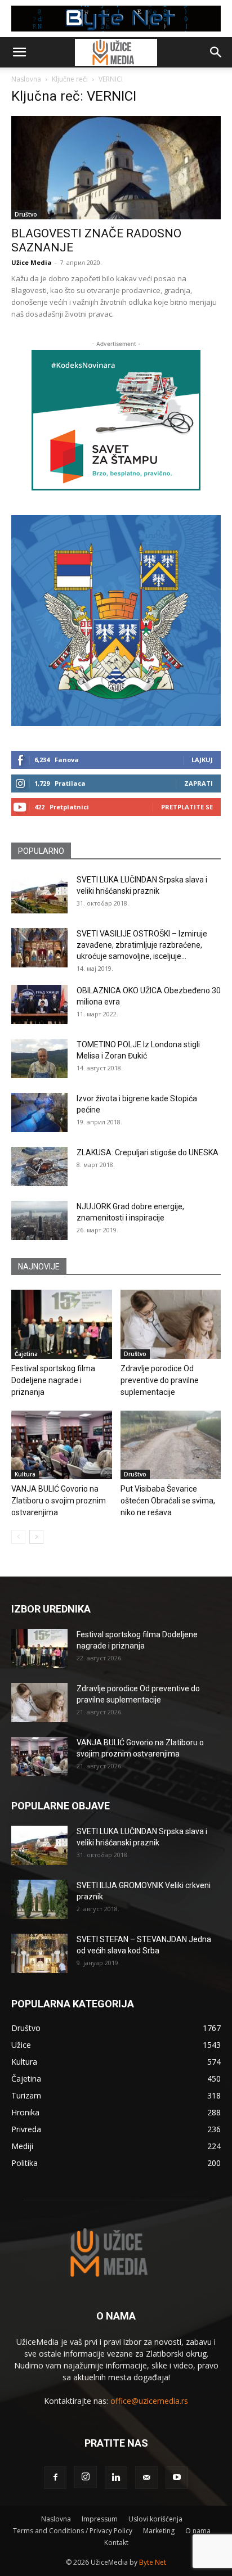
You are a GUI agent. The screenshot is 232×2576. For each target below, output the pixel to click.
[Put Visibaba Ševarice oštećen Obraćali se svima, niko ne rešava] (171, 1445)
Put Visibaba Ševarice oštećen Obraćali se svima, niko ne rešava (168, 1501)
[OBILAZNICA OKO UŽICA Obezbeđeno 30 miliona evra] (39, 1005)
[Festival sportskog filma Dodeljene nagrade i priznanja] (62, 1324)
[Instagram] (86, 2477)
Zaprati (198, 783)
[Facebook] (55, 2478)
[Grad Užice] (116, 621)
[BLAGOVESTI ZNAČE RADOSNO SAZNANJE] (116, 168)
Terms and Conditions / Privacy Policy (73, 2531)
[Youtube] (177, 2478)
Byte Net (153, 2562)
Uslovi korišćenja (155, 2519)
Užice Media (32, 262)
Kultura (25, 1474)
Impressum (100, 2519)
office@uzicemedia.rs (149, 2401)
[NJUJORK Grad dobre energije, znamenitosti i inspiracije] (39, 1221)
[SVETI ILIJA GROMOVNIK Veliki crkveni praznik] (39, 1899)
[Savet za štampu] (116, 420)
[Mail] (146, 2478)
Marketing (159, 2531)
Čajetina (26, 1354)
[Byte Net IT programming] (116, 19)
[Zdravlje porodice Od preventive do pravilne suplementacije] (171, 1324)
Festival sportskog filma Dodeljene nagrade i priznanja (53, 1380)
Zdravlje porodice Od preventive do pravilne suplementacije (160, 1380)
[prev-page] (18, 1537)
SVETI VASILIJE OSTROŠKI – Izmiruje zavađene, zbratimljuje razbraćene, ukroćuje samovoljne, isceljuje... (142, 945)
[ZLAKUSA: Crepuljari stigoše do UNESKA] (39, 1167)
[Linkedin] (116, 2478)
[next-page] (36, 1537)
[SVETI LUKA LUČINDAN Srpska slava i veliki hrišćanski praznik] (39, 894)
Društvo (26, 214)
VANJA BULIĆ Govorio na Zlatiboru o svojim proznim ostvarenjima (59, 1501)
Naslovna (26, 79)
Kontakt (116, 2543)
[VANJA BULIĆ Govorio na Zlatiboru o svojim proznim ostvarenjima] (62, 1445)
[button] (19, 52)
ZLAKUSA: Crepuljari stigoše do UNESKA (148, 1152)
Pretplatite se (187, 807)
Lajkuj (202, 760)
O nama (198, 2531)
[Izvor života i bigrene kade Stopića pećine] (39, 1113)
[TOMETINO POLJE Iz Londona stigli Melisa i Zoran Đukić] (39, 1059)
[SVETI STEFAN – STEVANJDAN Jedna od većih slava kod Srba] (39, 1953)
